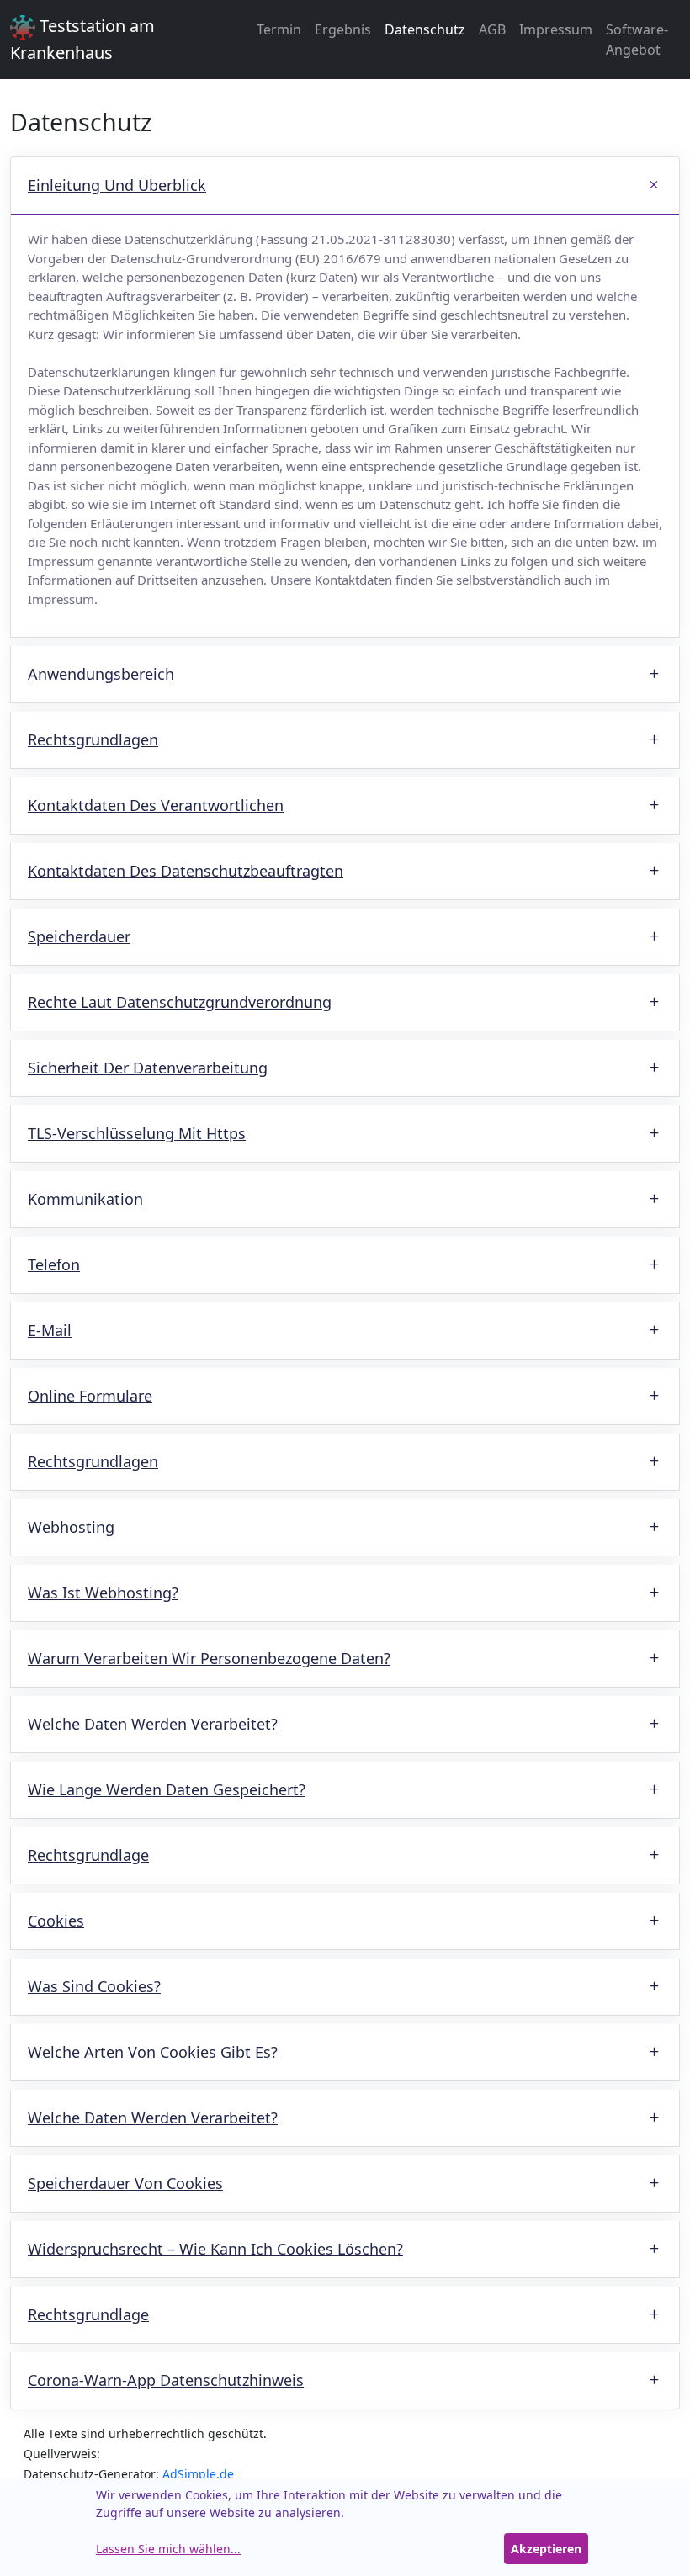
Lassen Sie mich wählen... (168, 2549)
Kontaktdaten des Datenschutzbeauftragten (186, 871)
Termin (279, 29)
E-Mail (50, 1330)
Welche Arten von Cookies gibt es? (153, 2052)
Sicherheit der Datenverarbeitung (148, 1068)
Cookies (56, 1921)
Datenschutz (425, 29)
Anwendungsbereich (101, 674)
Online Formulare (90, 1396)
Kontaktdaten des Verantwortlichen (156, 805)
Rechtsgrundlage (88, 1855)
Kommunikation (85, 1199)
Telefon (54, 1264)
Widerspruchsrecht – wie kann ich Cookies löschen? (215, 2249)
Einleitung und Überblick (117, 185)
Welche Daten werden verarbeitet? (153, 1724)
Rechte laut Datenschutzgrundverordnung (180, 1002)
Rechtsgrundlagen (93, 739)
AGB (492, 29)
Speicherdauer (79, 936)
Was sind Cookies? (94, 1986)
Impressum (556, 29)
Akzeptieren (546, 2549)
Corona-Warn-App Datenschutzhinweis (166, 2380)
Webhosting (71, 1527)
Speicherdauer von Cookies (125, 2183)
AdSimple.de (198, 2474)
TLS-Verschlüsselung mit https (137, 1133)
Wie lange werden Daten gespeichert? (167, 1789)
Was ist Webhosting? (103, 1593)
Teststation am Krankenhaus (82, 39)
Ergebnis (343, 29)
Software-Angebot (637, 40)
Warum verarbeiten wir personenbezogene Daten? (209, 1658)
